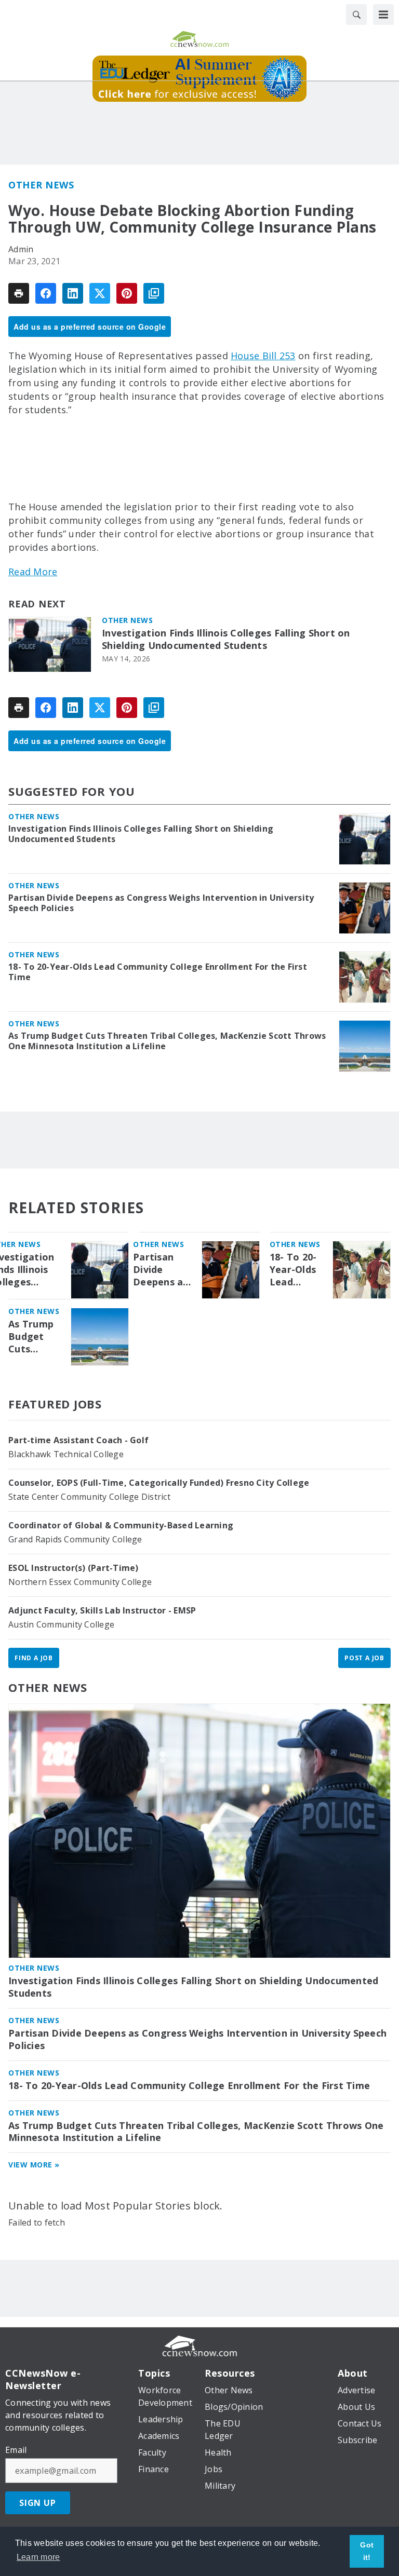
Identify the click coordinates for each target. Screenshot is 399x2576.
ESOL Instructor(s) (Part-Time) (74, 1568)
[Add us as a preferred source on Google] (154, 293)
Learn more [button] (38, 2557)
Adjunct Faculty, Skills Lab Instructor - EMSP (102, 1610)
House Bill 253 (263, 356)
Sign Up (38, 2503)
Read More (33, 572)
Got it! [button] (367, 2551)
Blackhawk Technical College (66, 1454)
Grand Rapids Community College (75, 1539)
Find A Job (34, 1658)
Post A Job (364, 1658)
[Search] (356, 15)
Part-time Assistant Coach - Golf (78, 1440)
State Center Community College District (89, 1497)
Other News (41, 185)
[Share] (46, 293)
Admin (21, 249)
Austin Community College (61, 1624)
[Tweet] (100, 293)
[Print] (19, 293)
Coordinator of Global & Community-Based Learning (121, 1525)
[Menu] (383, 15)
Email (16, 2450)
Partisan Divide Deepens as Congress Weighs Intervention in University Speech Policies (161, 903)
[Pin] (127, 293)
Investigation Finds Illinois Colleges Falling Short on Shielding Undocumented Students (226, 639)
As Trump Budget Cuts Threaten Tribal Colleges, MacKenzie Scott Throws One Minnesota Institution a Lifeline (167, 1041)
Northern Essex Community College (80, 1582)
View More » (34, 2165)
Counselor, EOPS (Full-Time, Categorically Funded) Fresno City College (159, 1483)
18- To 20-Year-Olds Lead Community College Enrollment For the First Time (158, 972)
